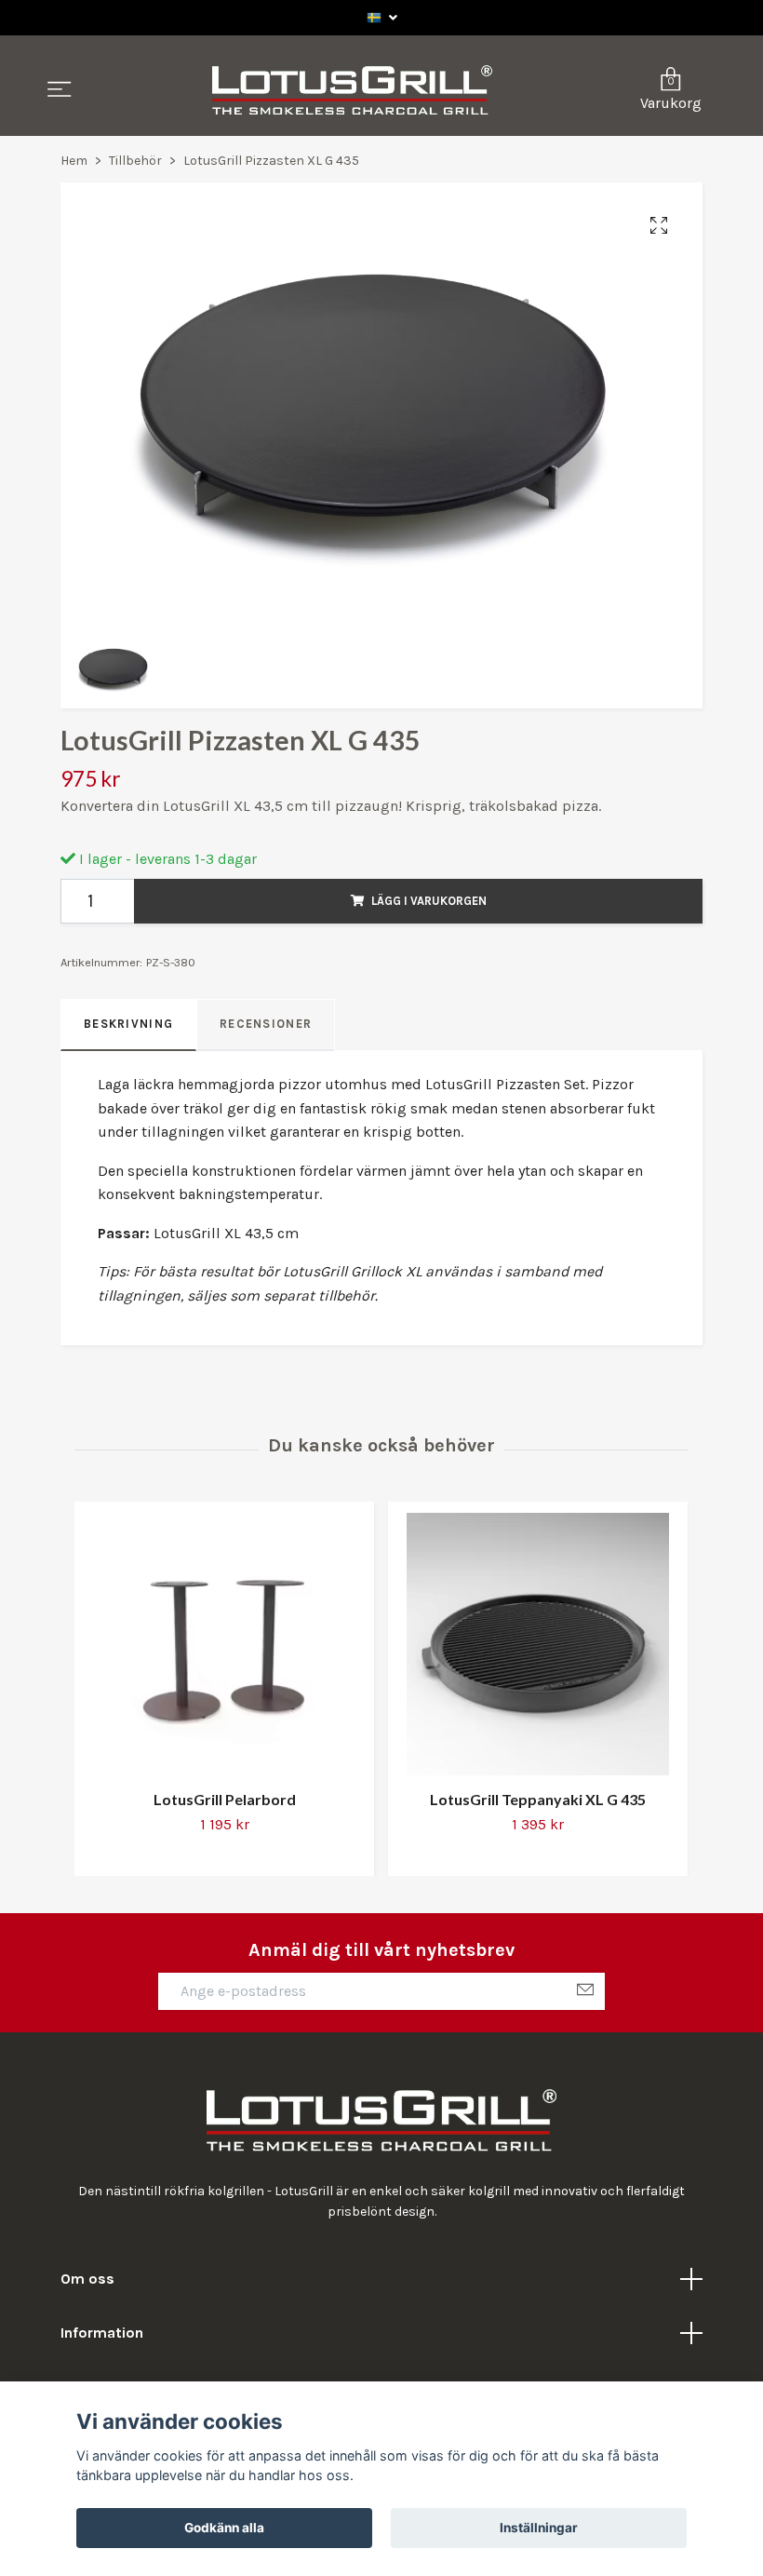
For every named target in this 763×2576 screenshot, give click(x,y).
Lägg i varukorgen (429, 901)
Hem (74, 161)
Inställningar (539, 2528)
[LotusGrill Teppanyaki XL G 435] (538, 1644)
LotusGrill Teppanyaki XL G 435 (538, 1799)
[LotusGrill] (352, 91)
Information (102, 2333)
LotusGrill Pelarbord (225, 1799)
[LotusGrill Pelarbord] (224, 1644)
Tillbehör (135, 161)
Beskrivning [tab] (128, 1024)
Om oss (87, 2279)
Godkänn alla (224, 2528)
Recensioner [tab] (266, 1024)
